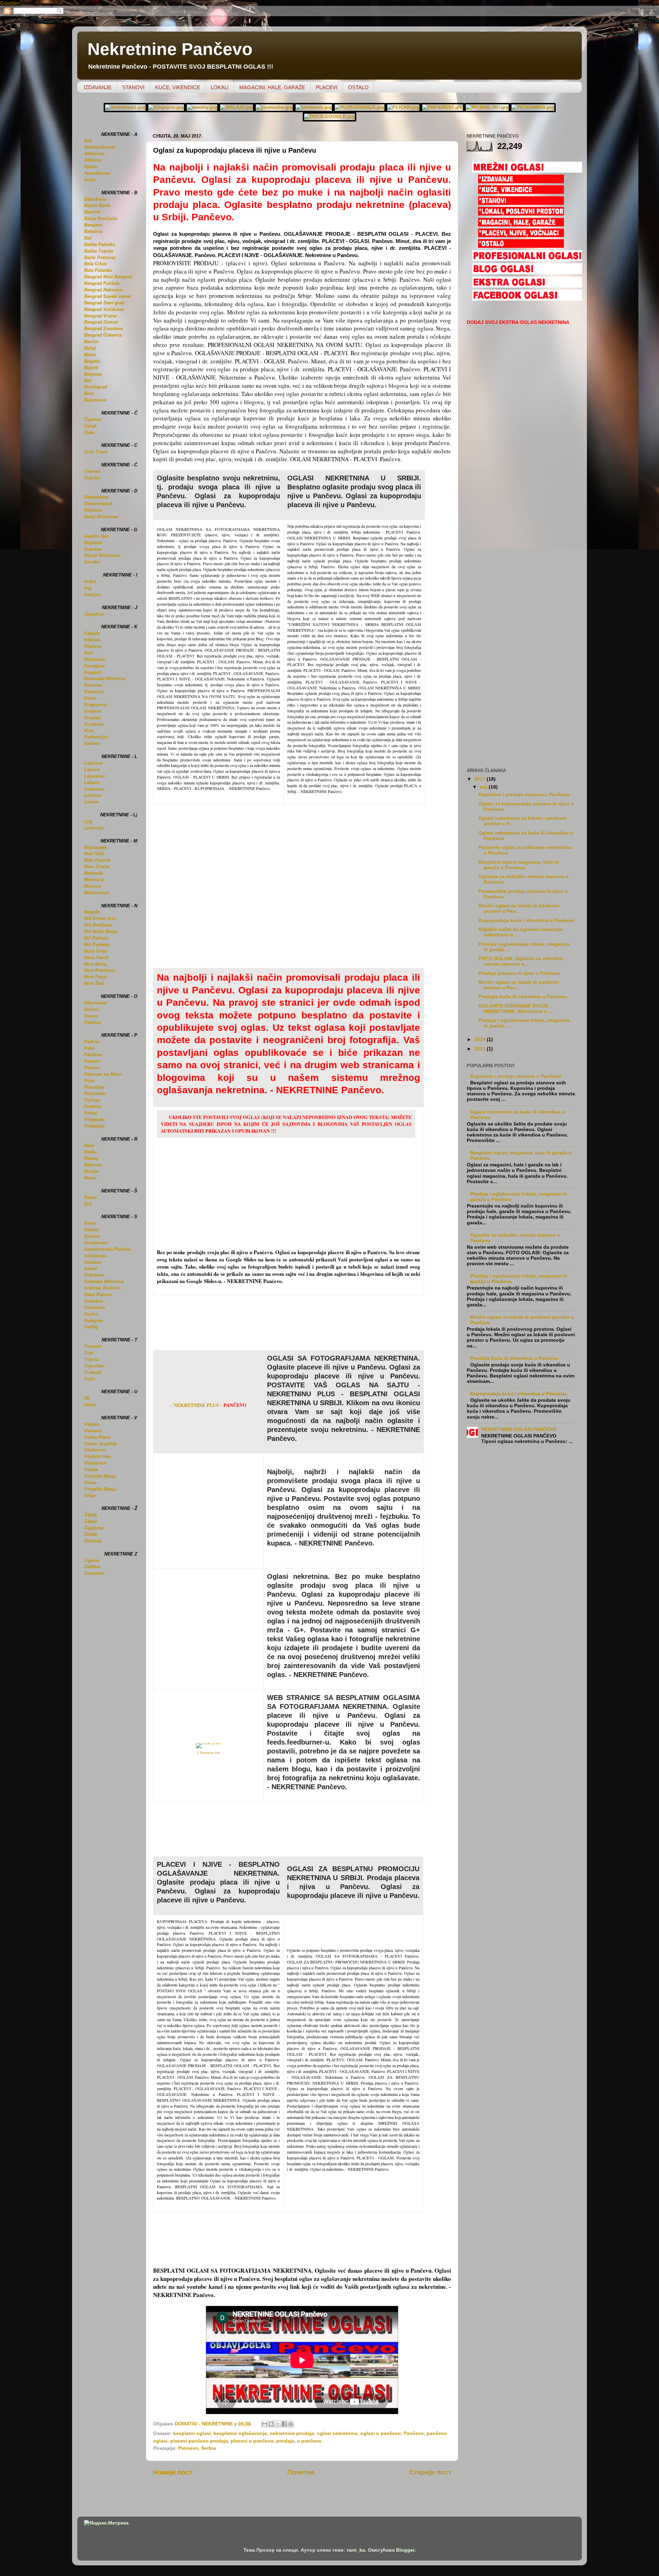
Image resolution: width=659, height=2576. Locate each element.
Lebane (92, 783)
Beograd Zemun (101, 322)
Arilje (90, 180)
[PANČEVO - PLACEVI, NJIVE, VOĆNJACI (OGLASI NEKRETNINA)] (521, 235)
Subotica (94, 1301)
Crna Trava (96, 452)
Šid (88, 1204)
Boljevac (93, 374)
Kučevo (92, 743)
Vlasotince (95, 1463)
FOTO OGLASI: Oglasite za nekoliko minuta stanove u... (521, 961)
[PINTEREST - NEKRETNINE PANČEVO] (443, 107)
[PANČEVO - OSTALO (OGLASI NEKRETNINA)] (521, 246)
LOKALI (220, 87)
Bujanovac (95, 400)
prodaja (285, 2441)
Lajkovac (94, 763)
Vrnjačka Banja (100, 1489)
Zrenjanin (94, 1573)
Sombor (93, 1262)
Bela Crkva (95, 264)
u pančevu (309, 2441)
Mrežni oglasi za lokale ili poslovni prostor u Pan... (519, 908)
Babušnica (95, 199)
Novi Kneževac (100, 970)
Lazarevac (95, 776)
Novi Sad (94, 983)
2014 (481, 1040)
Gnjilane (93, 543)
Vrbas (90, 1483)
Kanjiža (92, 633)
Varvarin (93, 1431)
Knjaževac (95, 659)
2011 (481, 1049)
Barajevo (93, 225)
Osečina (93, 1022)
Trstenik (93, 1372)
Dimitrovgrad (98, 504)
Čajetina (93, 419)
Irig (88, 588)
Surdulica (94, 1308)
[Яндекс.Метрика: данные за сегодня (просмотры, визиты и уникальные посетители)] (106, 2523)
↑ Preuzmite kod (208, 1752)
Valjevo (92, 1424)
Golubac (93, 549)
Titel (89, 1353)
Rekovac (93, 1165)
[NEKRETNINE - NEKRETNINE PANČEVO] (202, 107)
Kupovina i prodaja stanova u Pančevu (524, 795)
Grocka (92, 562)
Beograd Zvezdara (103, 329)
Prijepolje (94, 1120)
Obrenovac (96, 1003)
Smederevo (96, 1243)
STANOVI (133, 87)
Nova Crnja (96, 951)
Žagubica (94, 1528)
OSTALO (358, 87)
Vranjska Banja (100, 1476)
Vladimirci (95, 1450)
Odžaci (91, 1009)
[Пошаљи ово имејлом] (265, 2424)
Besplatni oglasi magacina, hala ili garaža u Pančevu (519, 865)
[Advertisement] (302, 1326)
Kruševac (94, 724)
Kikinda (92, 640)
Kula (89, 731)
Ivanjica (92, 595)
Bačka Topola (99, 251)
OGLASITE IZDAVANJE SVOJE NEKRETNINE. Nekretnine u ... (516, 1009)
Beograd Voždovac (104, 309)
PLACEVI (327, 87)
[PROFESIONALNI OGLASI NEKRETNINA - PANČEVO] (527, 259)
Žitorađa (93, 1541)
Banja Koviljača (101, 218)
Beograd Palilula (102, 283)
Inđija (90, 581)
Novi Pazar (96, 977)
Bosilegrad (96, 387)
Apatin (91, 167)
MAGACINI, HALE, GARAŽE (272, 87)
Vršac (90, 1496)
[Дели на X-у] (278, 2424)
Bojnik (91, 368)
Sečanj (91, 1230)
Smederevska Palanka (107, 1249)
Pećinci (92, 1068)
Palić (89, 1048)
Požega (92, 1100)
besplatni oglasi (192, 2433)
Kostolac (93, 685)
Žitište (91, 1534)
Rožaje (91, 1171)
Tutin (90, 1379)
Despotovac (96, 497)
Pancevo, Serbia (197, 2448)
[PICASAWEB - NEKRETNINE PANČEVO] (533, 107)
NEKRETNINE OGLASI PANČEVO (519, 1429)
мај (484, 787)
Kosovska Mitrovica (105, 679)
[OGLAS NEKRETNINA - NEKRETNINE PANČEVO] (236, 107)
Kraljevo (93, 711)
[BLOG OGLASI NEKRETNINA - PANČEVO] (527, 272)
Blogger (405, 2550)
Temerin (93, 1346)
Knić (89, 653)
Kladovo (93, 646)
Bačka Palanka (100, 244)
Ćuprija (92, 478)
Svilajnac (94, 1321)
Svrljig (91, 1327)
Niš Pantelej (97, 945)
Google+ (10, 3)
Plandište (94, 1087)
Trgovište (94, 1366)
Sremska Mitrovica (104, 1281)
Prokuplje (94, 1126)
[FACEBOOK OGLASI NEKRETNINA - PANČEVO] (527, 299)
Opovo (91, 1016)
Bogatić (92, 361)
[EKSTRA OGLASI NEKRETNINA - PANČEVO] (527, 286)
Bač (88, 238)
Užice (90, 1405)
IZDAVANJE (98, 87)
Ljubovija (94, 828)
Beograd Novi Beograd (108, 277)
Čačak (90, 426)
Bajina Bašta (97, 205)
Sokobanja (95, 1256)
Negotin (92, 912)
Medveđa (94, 873)
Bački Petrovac (100, 258)
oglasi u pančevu (381, 2433)
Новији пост (172, 2472)
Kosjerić (93, 672)
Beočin (91, 342)
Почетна (301, 2472)
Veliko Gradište (100, 1444)
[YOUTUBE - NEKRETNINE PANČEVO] (274, 107)
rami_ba (356, 2550)
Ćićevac (92, 471)
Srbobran (94, 1275)
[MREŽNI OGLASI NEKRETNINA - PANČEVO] (527, 171)
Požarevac (95, 1093)
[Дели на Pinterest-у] (291, 2424)
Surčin (91, 1314)
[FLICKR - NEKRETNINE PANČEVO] (403, 107)
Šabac (91, 1197)
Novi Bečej (95, 964)
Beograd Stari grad (104, 303)
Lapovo (92, 770)
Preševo (93, 1106)
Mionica (93, 886)
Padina (91, 1042)
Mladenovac (97, 893)
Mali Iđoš (94, 854)
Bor (88, 380)
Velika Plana (97, 1437)
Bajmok (92, 212)
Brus (89, 393)
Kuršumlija (96, 737)
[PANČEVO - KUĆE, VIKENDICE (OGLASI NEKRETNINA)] (521, 192)
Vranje (91, 1470)
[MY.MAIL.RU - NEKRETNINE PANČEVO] (487, 107)
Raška (90, 1152)
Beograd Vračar (101, 316)
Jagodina (94, 614)
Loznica (93, 795)
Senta (90, 1223)
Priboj (91, 1113)
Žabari (91, 1521)
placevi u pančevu (252, 2441)
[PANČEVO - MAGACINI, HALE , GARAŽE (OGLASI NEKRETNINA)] (521, 225)
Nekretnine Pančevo (170, 49)
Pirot (89, 1081)
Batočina (93, 231)
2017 (481, 779)
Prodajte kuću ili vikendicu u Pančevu (523, 997)
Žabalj (91, 1515)
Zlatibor (92, 1567)
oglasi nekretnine (337, 2433)
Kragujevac (96, 705)
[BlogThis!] (271, 2424)
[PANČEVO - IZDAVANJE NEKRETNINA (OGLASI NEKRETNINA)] (521, 181)
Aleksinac (94, 154)
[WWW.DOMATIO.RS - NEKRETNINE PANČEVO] (125, 107)
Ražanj (91, 1158)
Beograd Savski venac (108, 296)
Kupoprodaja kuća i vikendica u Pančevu (527, 920)
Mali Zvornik (97, 860)
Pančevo (414, 2433)
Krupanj (93, 718)
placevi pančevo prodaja (199, 2441)
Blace (90, 355)
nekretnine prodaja (292, 2433)
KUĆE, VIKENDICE (178, 87)
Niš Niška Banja (101, 931)
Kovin (90, 698)
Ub (87, 1398)
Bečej (90, 348)
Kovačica (94, 692)
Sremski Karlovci (102, 1288)
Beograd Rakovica (103, 290)
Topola (91, 1359)
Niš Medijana (98, 925)
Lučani (91, 802)
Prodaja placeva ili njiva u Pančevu (519, 973)
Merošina (94, 880)
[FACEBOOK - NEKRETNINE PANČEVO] (314, 107)
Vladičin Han (98, 1456)
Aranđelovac (97, 173)
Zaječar (92, 1560)
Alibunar (93, 160)
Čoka (89, 433)
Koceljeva (94, 666)
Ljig (88, 821)
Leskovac (94, 789)
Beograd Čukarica (103, 335)
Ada (88, 141)
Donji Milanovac (101, 517)
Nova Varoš (96, 958)
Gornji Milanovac (102, 555)
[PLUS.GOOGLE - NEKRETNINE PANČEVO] (360, 107)
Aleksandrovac (100, 147)
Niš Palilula (96, 938)
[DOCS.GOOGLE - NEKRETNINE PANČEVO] (329, 116)
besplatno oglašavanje (240, 2433)
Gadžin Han (96, 536)
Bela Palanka (98, 270)
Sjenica (92, 1236)
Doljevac (93, 510)
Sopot (90, 1268)
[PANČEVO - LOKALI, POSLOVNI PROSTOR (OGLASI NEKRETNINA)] (521, 214)
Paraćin (92, 1061)
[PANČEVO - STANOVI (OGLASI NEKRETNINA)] (521, 203)
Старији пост (430, 2472)
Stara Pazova (98, 1295)
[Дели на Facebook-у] (284, 2424)
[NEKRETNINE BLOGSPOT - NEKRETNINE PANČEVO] (166, 107)
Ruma (90, 1178)
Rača (89, 1146)
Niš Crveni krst (100, 918)
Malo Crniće (97, 867)
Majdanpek (96, 847)
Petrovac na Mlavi (103, 1074)
